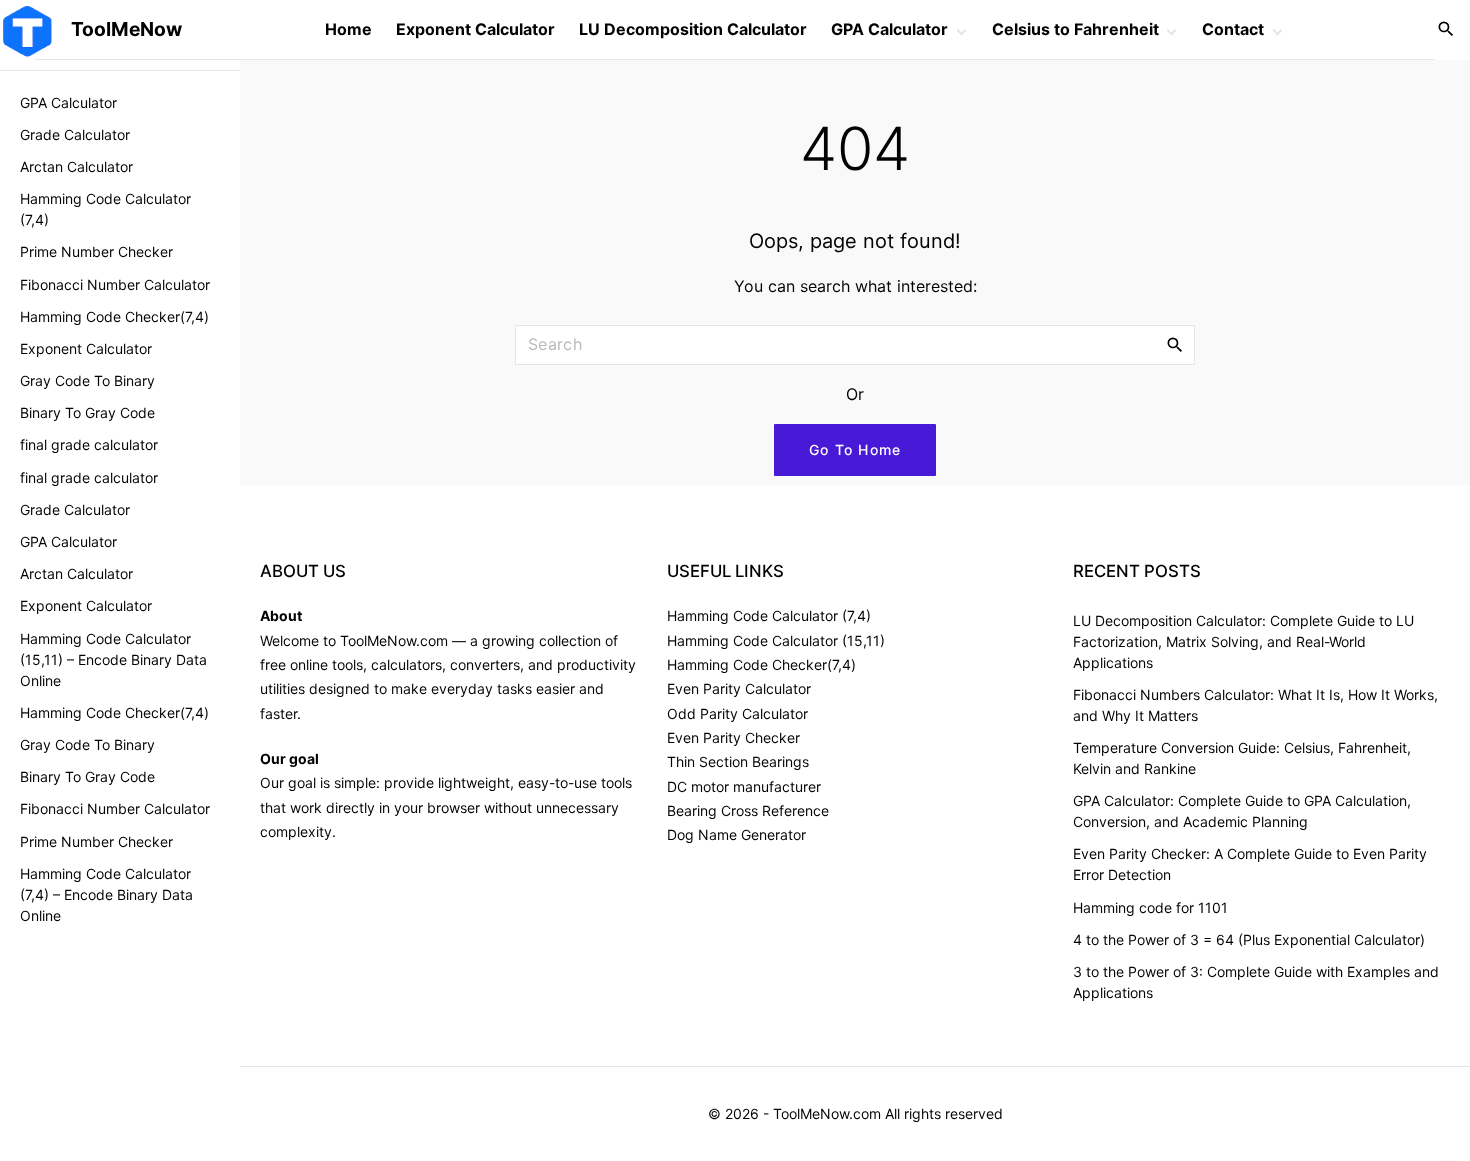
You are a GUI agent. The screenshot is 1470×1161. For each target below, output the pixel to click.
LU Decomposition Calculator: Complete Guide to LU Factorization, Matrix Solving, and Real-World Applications (1243, 641)
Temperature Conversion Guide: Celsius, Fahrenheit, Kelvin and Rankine (1242, 758)
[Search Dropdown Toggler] (1446, 29)
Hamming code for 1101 (1150, 907)
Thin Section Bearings (738, 761)
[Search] (1175, 344)
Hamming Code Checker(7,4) (761, 664)
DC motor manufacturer (744, 786)
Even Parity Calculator (739, 688)
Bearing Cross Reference (748, 810)
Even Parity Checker (733, 737)
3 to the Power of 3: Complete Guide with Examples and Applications (1256, 982)
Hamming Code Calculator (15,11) (776, 640)
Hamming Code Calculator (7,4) (769, 615)
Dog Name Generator (736, 834)
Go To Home (855, 449)
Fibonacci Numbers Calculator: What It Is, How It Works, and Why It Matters (1255, 705)
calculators (406, 664)
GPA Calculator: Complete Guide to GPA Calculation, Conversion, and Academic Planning (1242, 811)
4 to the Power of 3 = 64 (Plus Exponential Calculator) (1249, 939)
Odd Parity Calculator (737, 713)
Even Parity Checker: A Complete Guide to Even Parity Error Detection (1250, 864)
